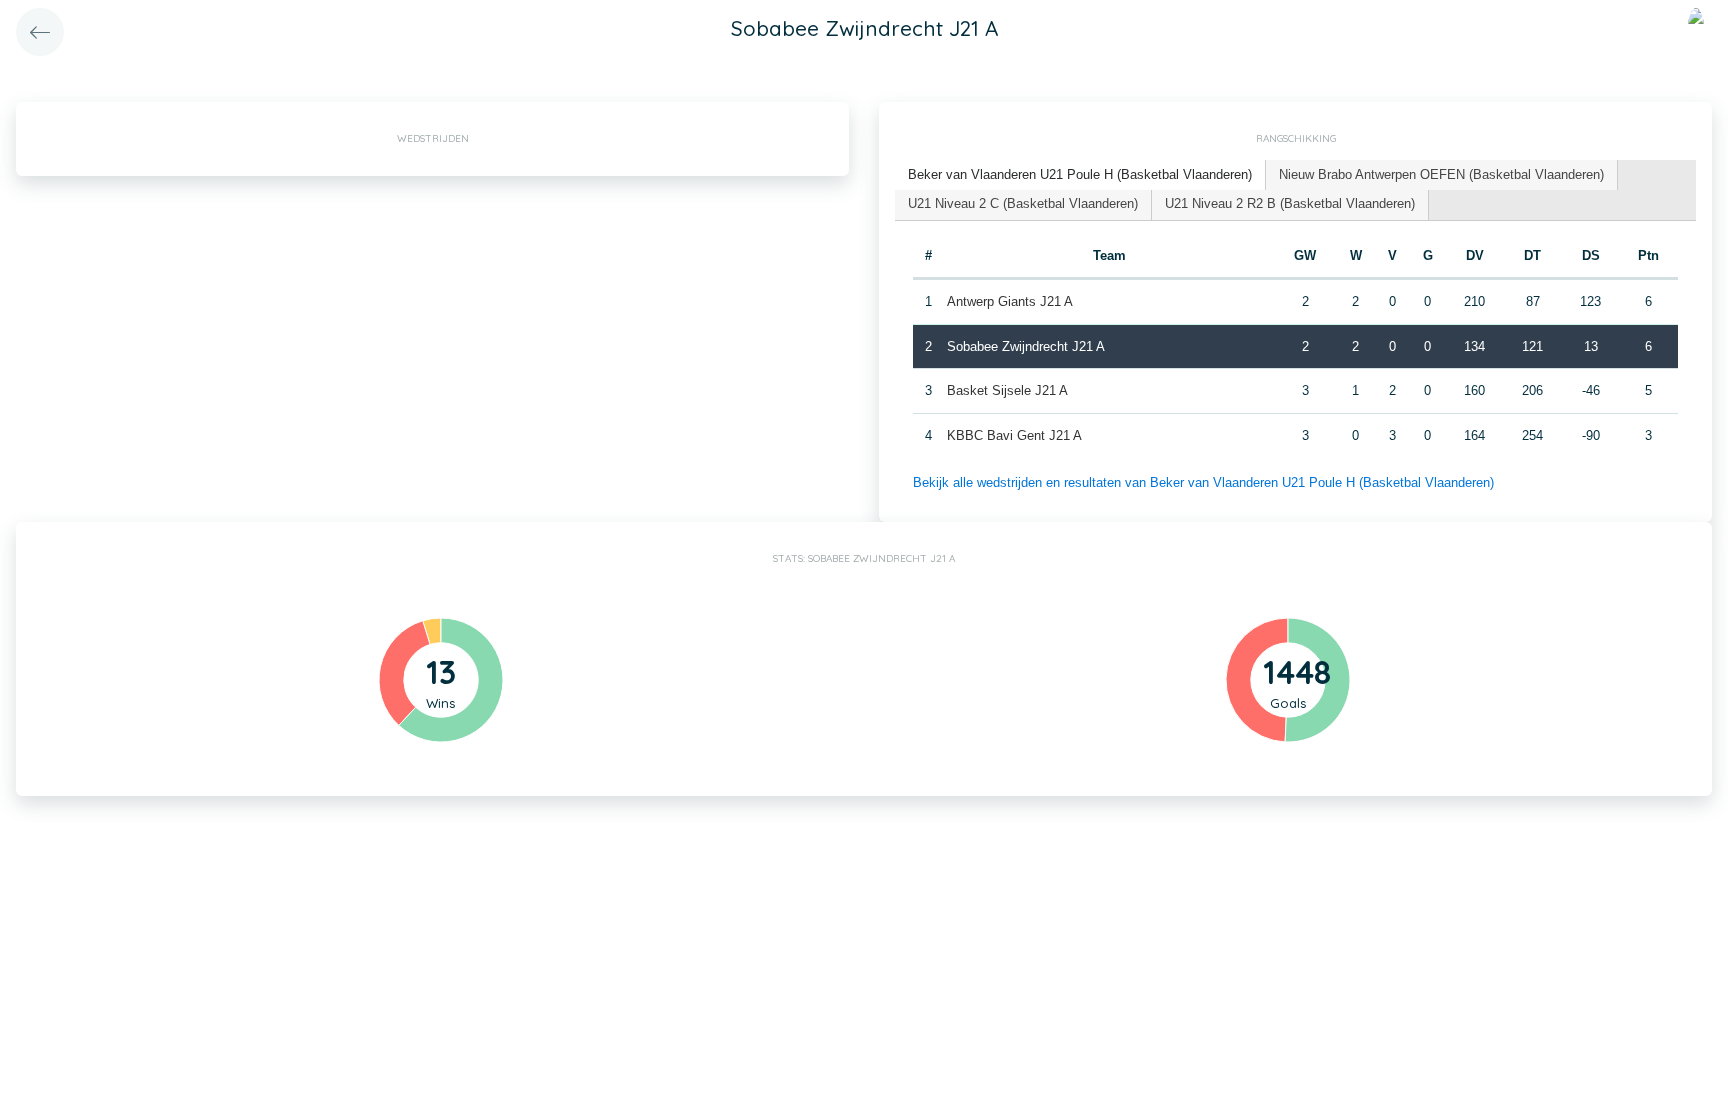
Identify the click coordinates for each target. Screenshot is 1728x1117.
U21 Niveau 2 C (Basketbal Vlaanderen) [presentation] (1023, 203)
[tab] (1080, 175)
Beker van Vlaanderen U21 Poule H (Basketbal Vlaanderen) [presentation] (1080, 174)
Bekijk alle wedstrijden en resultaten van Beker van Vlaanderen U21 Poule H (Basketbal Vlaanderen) (1203, 482)
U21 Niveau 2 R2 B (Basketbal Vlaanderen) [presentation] (1290, 203)
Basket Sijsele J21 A (1007, 390)
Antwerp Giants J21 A (1010, 301)
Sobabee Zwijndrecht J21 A (1026, 346)
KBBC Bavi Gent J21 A (1014, 435)
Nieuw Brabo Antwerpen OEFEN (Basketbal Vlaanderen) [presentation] (1441, 174)
